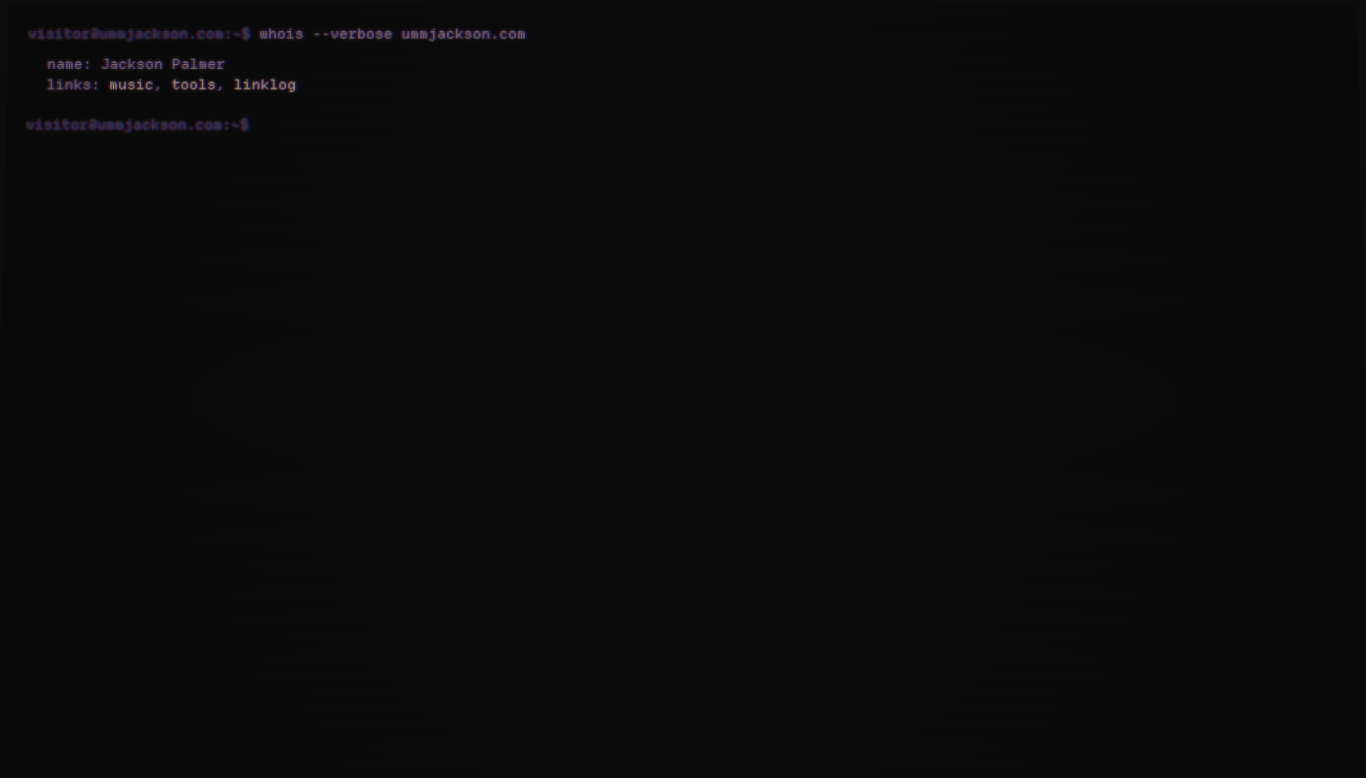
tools (193, 86)
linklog (265, 86)
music (131, 86)
